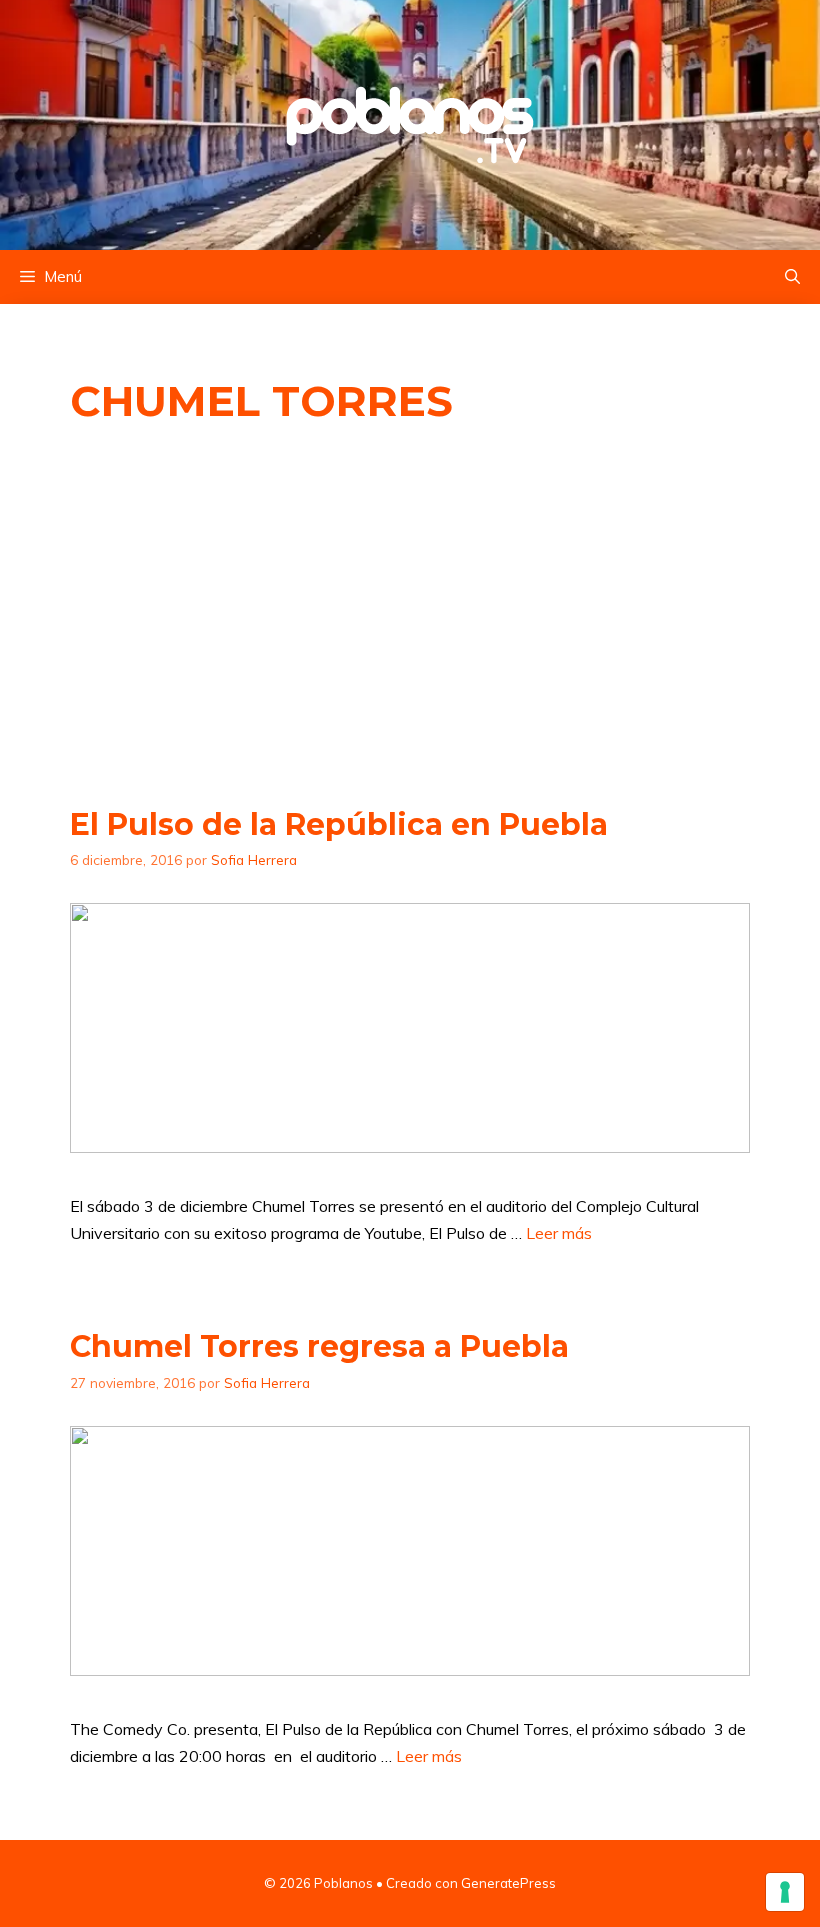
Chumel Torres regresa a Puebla (319, 1346)
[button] (792, 277)
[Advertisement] (410, 617)
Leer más (559, 1233)
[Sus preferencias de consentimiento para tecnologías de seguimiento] (785, 1892)
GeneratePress (508, 1883)
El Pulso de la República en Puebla (339, 824)
